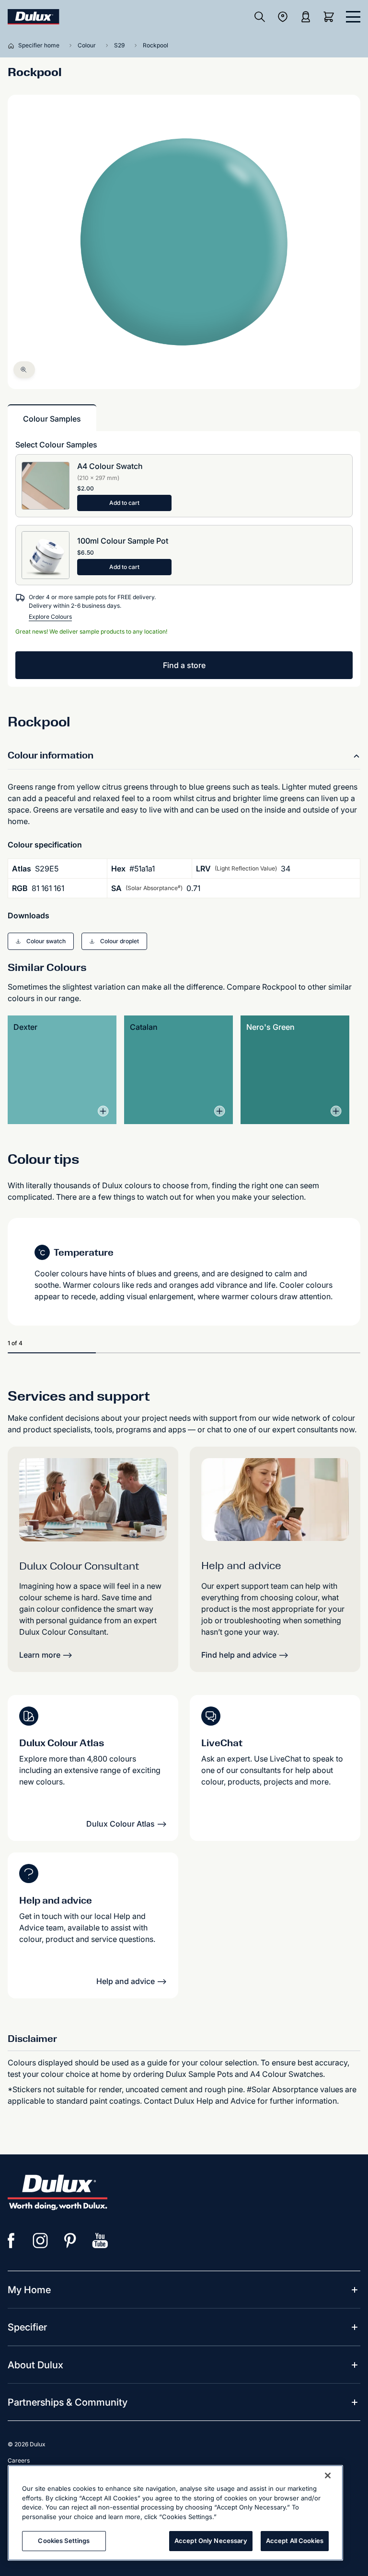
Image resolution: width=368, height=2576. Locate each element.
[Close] (328, 2476)
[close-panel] (353, 17)
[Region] (283, 17)
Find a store (184, 665)
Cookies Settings (64, 2541)
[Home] (13, 45)
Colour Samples (52, 419)
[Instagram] (41, 2241)
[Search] (260, 17)
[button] (41, 941)
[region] (175, 2513)
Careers (19, 2460)
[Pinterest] (70, 2241)
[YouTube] (100, 2241)
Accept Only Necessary (211, 2541)
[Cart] (331, 17)
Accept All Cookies (295, 2541)
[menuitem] (29, 2290)
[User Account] (306, 17)
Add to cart (124, 503)
